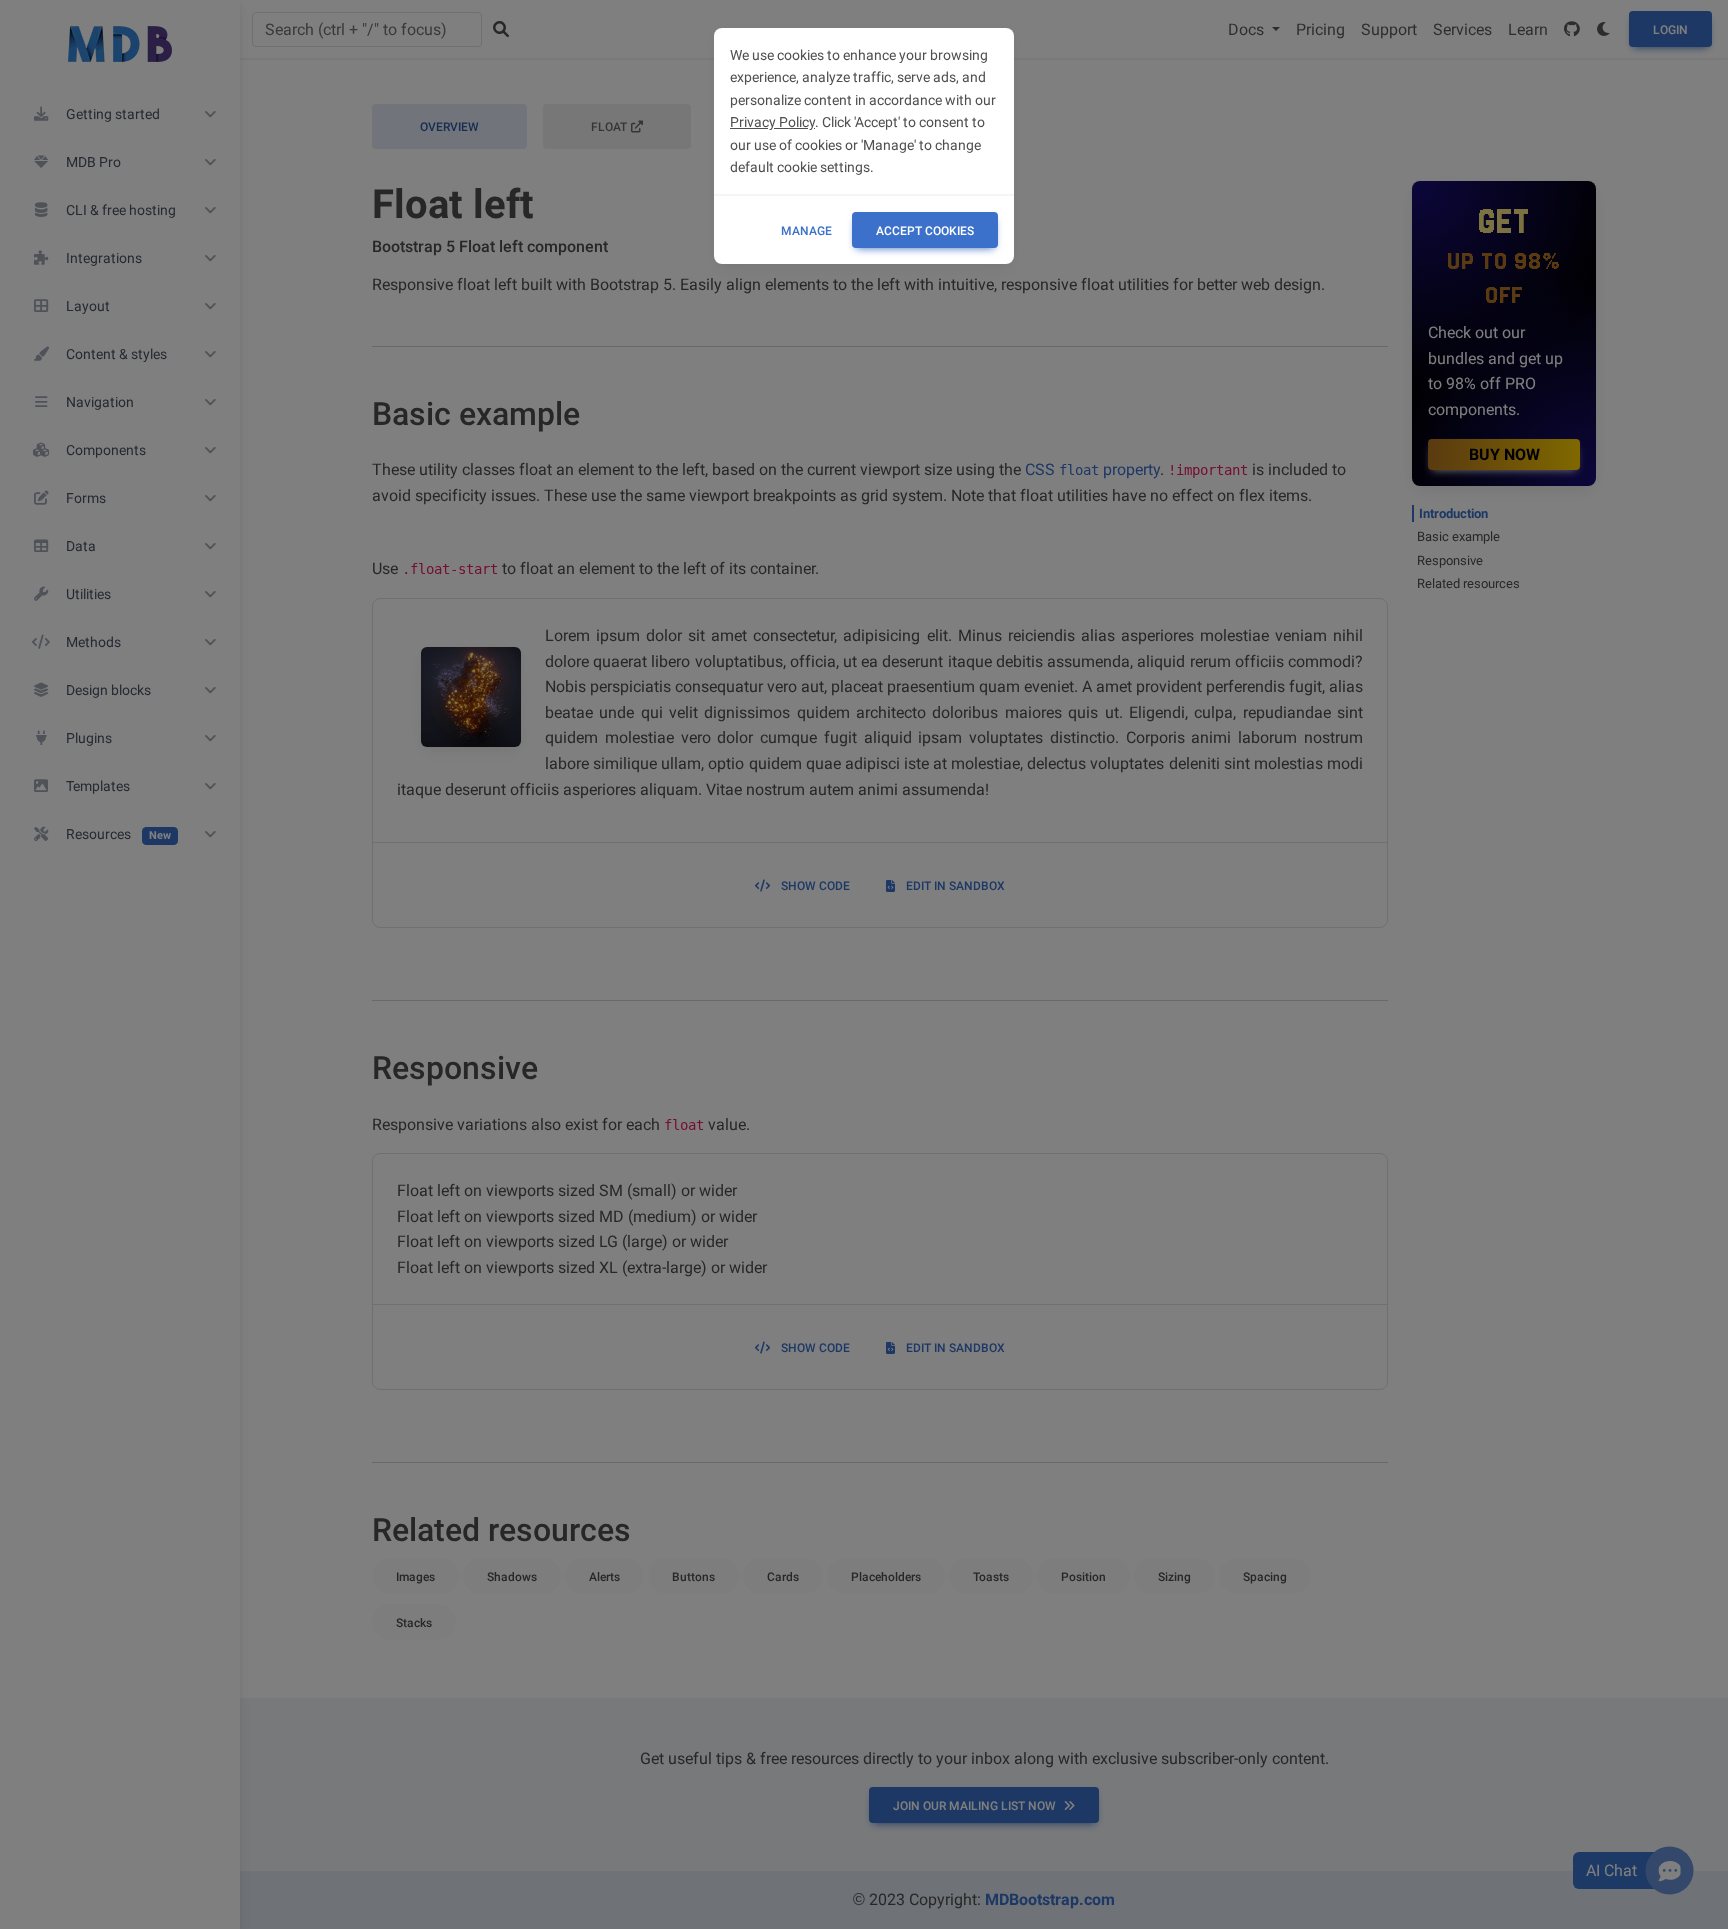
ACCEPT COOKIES (925, 231)
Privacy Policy (772, 122)
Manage (806, 231)
